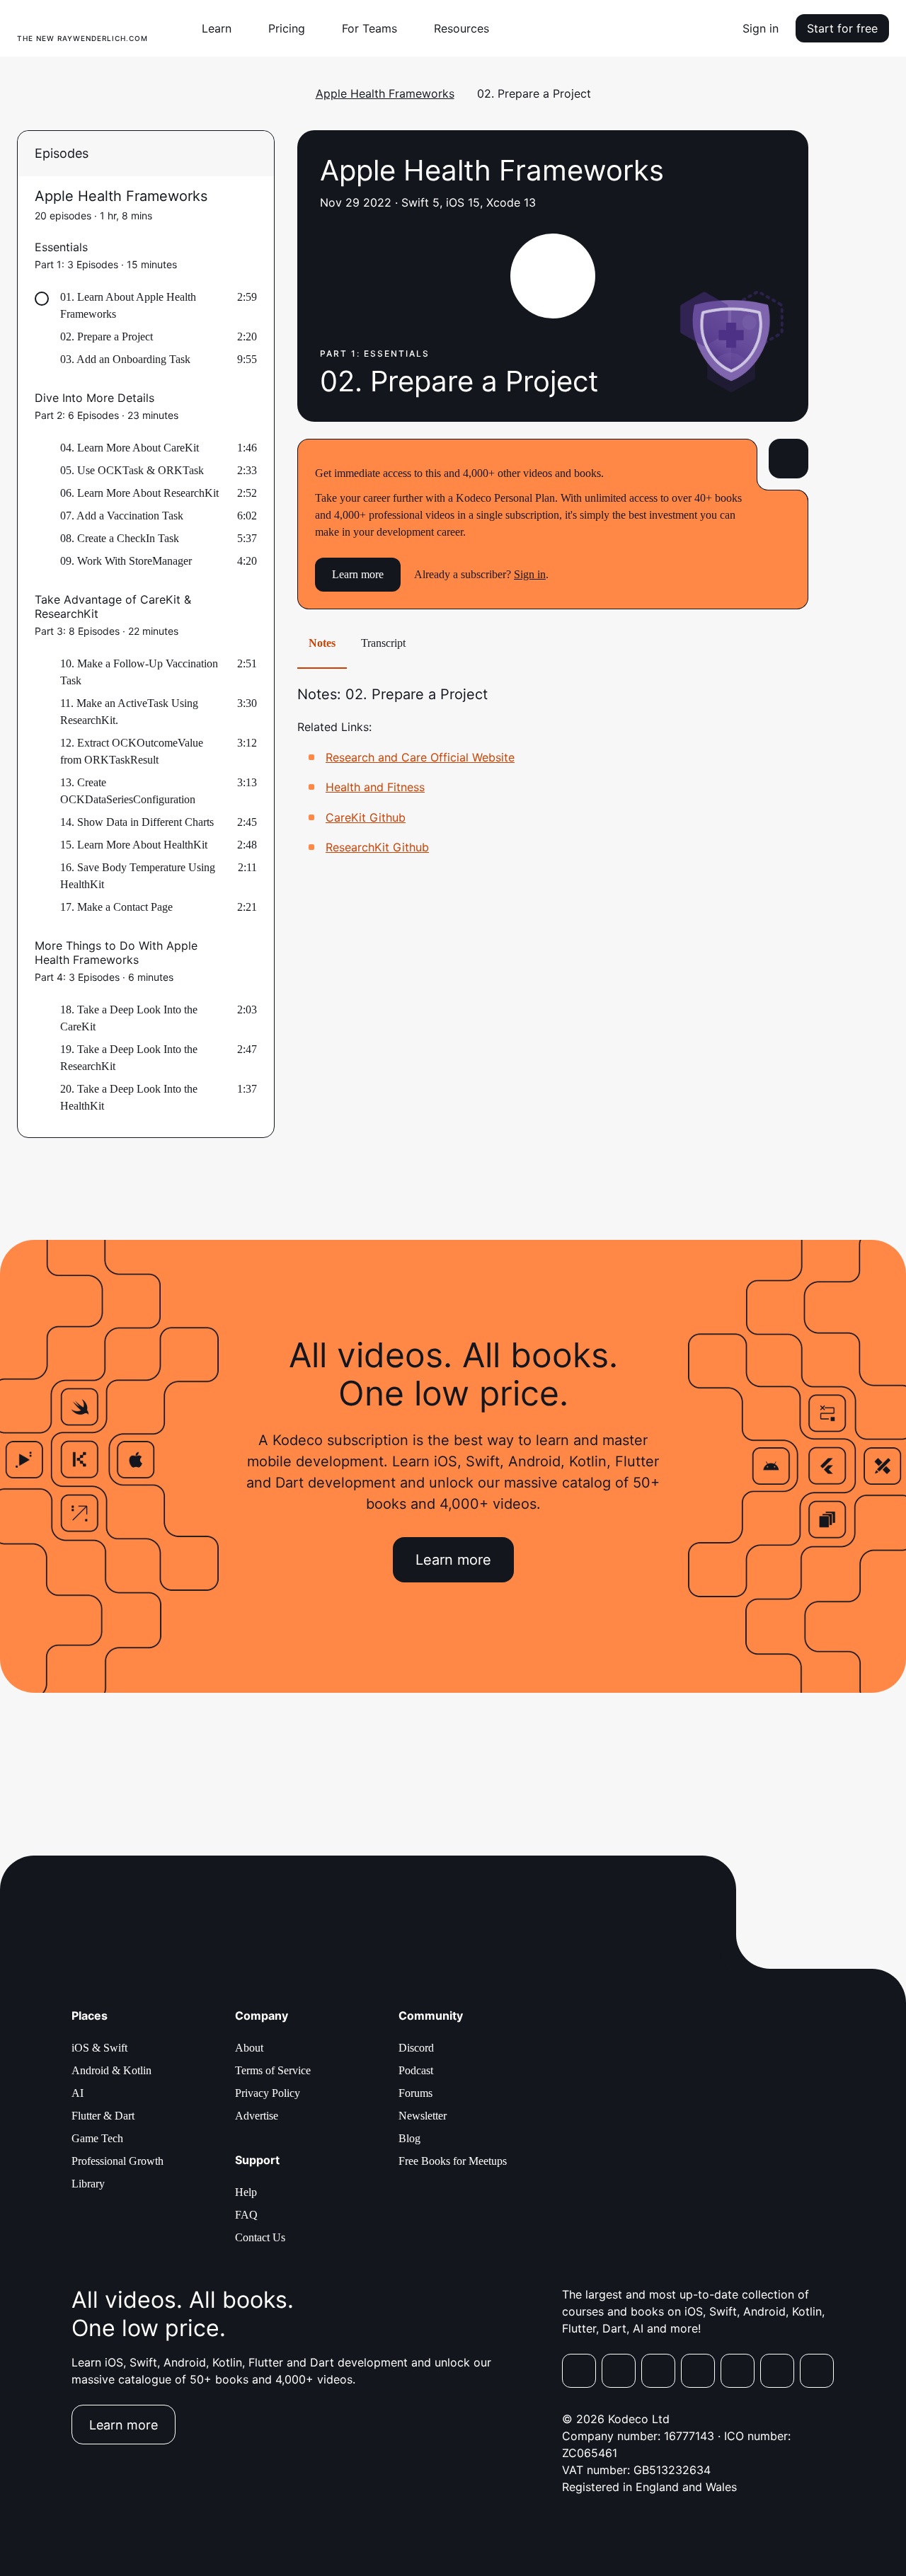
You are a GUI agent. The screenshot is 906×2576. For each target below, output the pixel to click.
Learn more (358, 574)
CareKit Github (366, 817)
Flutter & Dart (103, 2116)
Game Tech (97, 2138)
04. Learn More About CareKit (130, 448)
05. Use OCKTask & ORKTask (132, 470)
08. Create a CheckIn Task (120, 538)
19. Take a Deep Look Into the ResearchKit (129, 1058)
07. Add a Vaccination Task (122, 516)
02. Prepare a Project (107, 337)
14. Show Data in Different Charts (137, 822)
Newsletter (423, 2116)
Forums (415, 2093)
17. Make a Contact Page (116, 907)
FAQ (246, 2215)
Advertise (257, 2116)
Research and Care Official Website (420, 757)
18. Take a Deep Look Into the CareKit (129, 1018)
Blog (409, 2138)
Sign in (761, 28)
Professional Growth (117, 2161)
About (249, 2048)
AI (78, 2093)
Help (246, 2192)
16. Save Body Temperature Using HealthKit (138, 876)
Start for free (842, 28)
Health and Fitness (375, 787)
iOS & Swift (99, 2048)
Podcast (416, 2070)
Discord (416, 2048)
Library (88, 2184)
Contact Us (260, 2237)
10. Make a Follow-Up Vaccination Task (139, 672)
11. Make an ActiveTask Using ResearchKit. (129, 712)
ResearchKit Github (377, 847)
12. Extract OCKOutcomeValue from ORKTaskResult (132, 751)
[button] (222, 28)
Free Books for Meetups (453, 2161)
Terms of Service (273, 2070)
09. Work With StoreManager (126, 561)
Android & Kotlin (111, 2070)
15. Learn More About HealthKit (134, 845)
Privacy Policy (268, 2093)
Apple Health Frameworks (385, 93)
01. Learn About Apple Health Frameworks (128, 305)
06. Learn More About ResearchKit (139, 493)
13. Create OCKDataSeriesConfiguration (128, 791)
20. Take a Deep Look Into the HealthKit (129, 1097)
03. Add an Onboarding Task (125, 359)
